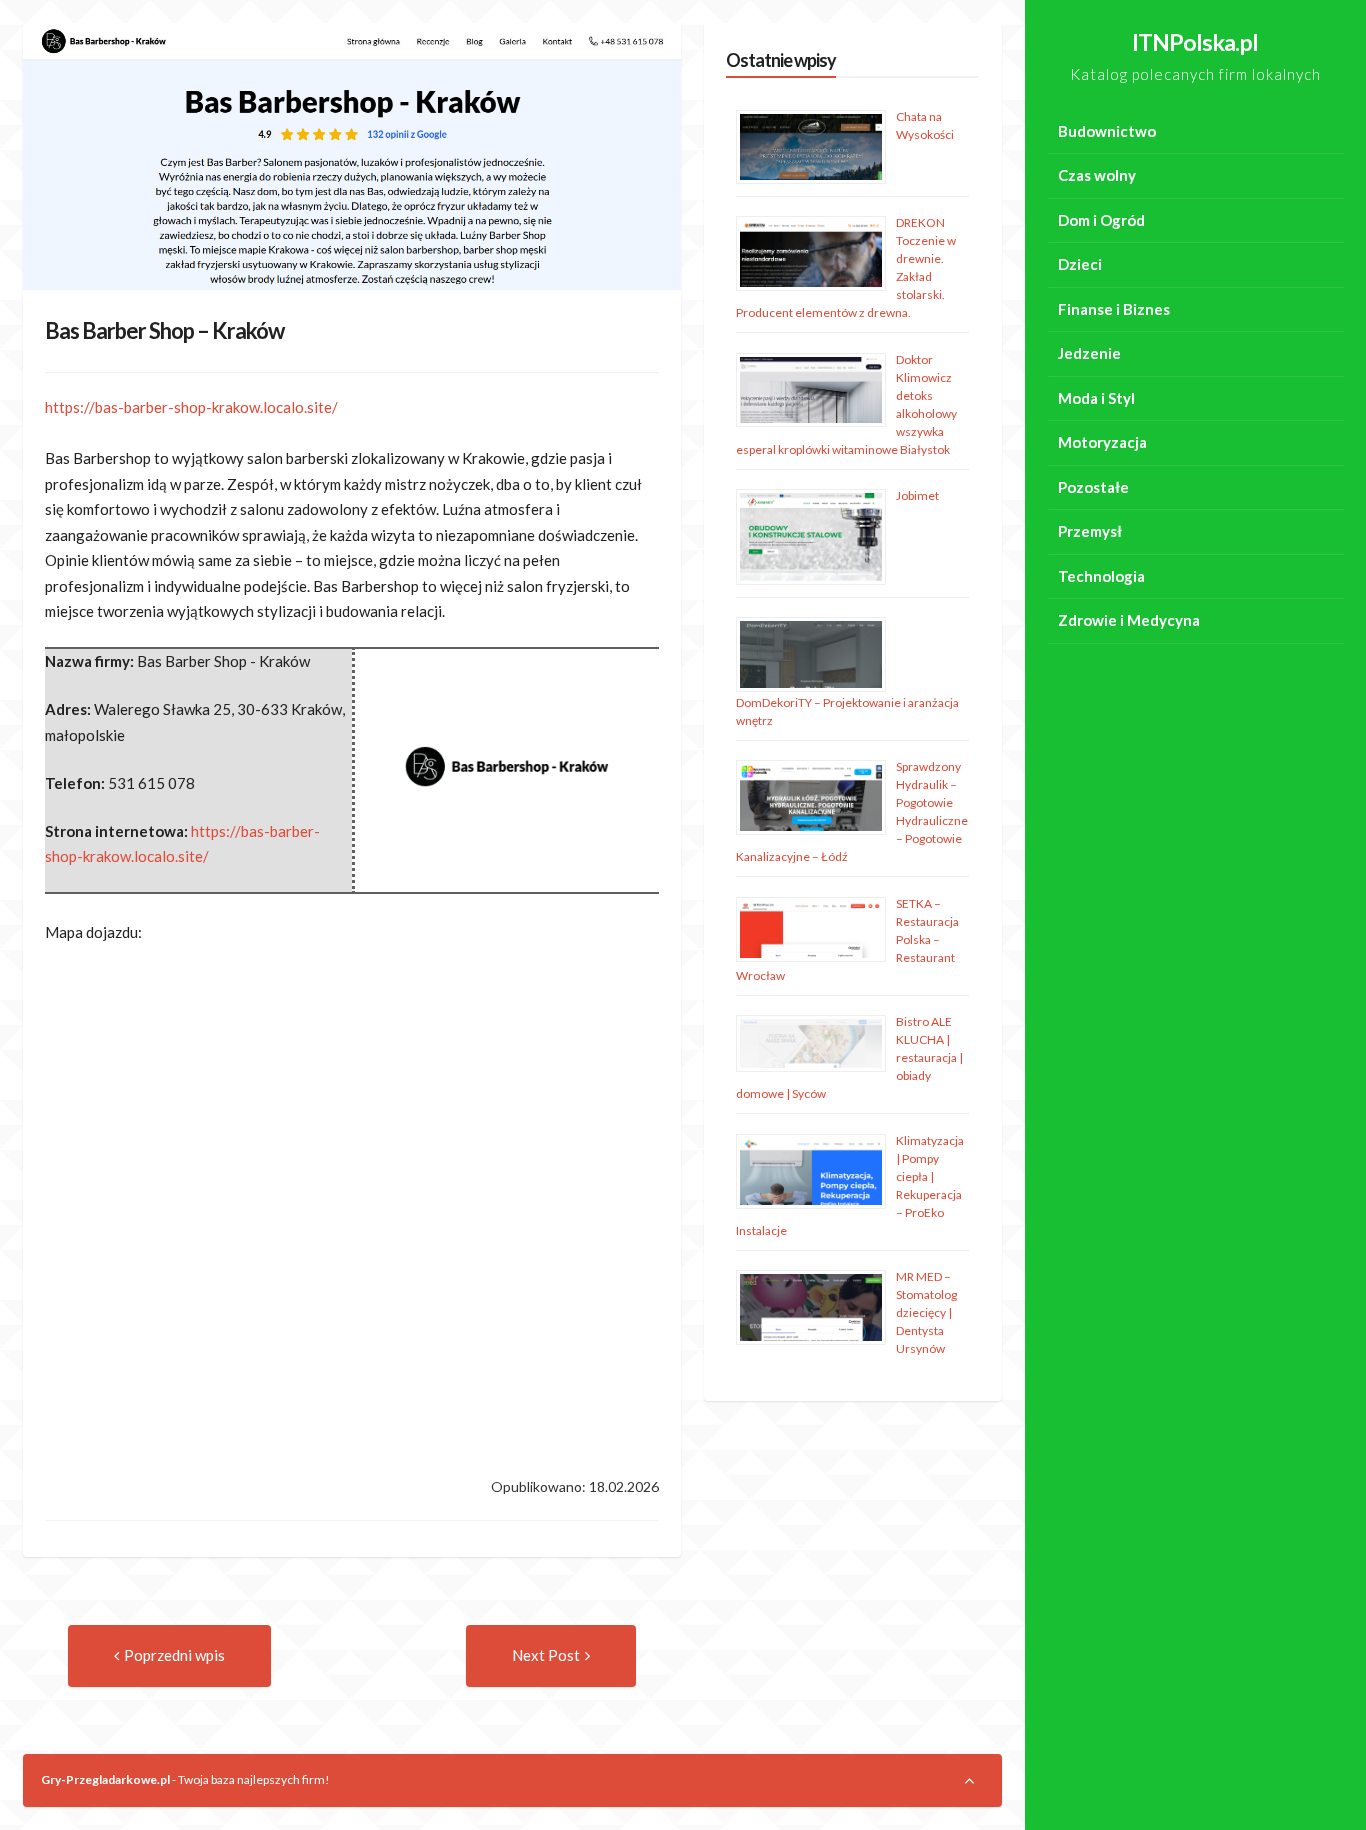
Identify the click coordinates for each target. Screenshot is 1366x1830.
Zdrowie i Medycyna (1129, 620)
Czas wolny (1097, 175)
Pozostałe (1093, 487)
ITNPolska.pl (1195, 42)
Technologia (1101, 576)
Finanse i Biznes (1114, 309)
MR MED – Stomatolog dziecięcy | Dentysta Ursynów (926, 1312)
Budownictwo (1107, 131)
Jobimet (917, 495)
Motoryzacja (1102, 442)
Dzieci (1080, 264)
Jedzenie (1089, 353)
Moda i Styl (1096, 398)
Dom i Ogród (1101, 220)
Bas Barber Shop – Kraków (164, 330)
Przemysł (1090, 531)
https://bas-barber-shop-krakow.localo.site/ (191, 407)
